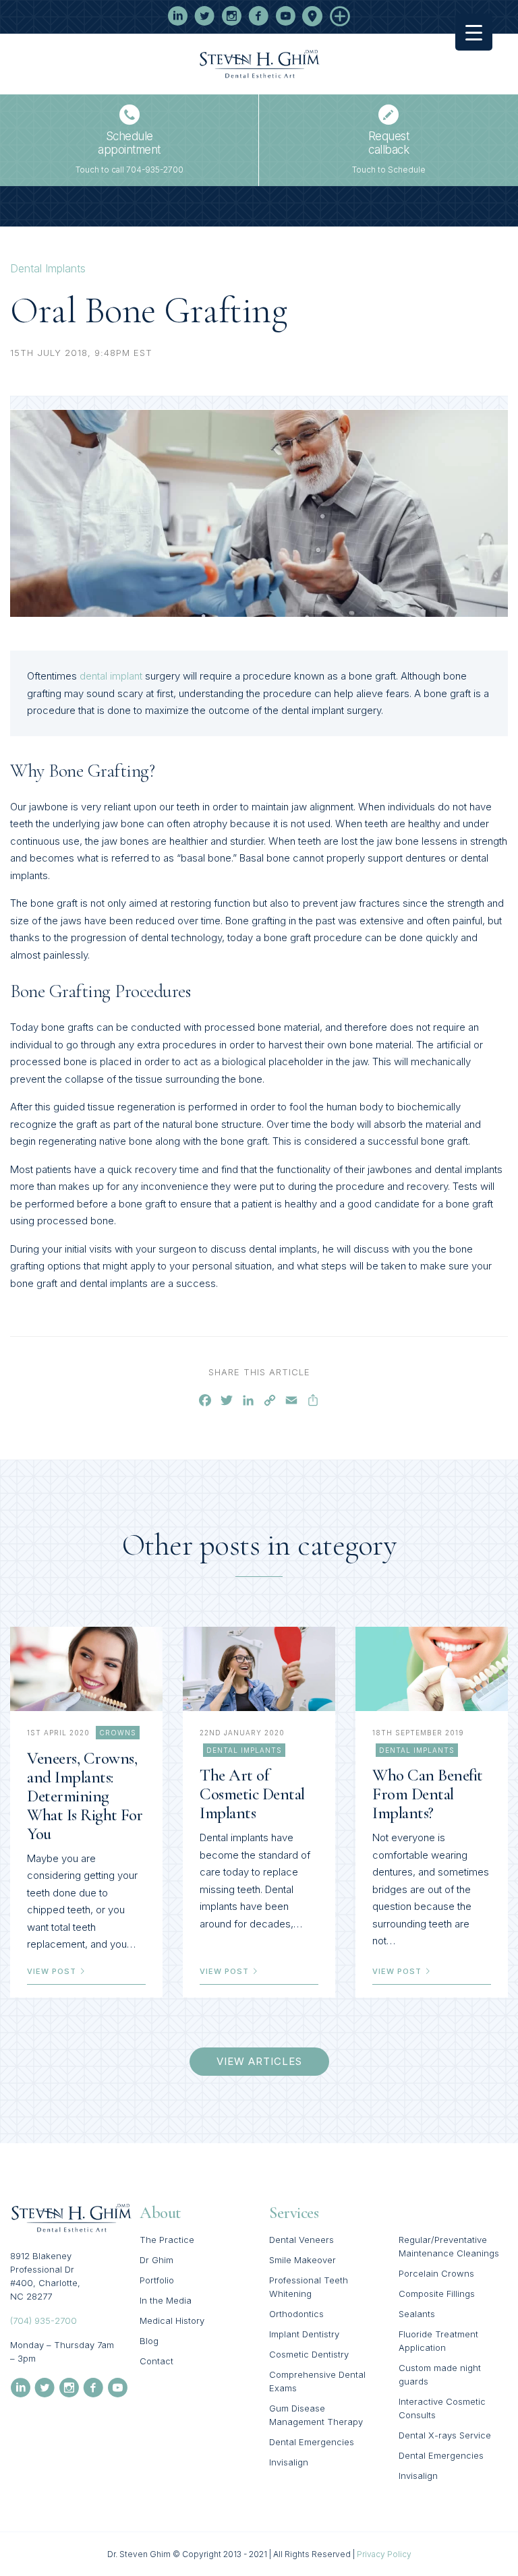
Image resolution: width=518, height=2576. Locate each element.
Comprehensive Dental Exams (317, 2381)
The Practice (167, 2240)
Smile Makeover (303, 2260)
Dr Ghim (156, 2260)
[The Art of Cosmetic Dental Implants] (259, 1669)
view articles (259, 2061)
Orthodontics (296, 2314)
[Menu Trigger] (474, 32)
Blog (149, 2341)
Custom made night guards (440, 2374)
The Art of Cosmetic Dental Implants (252, 1794)
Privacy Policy (384, 2554)
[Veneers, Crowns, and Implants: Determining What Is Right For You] (86, 1669)
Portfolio (157, 2280)
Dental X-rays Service (445, 2435)
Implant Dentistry (304, 2334)
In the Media (166, 2300)
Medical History (172, 2320)
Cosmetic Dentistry (309, 2354)
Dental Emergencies (312, 2442)
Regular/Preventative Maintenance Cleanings (449, 2246)
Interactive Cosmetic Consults (442, 2408)
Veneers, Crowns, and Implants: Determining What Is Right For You (85, 1796)
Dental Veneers (301, 2240)
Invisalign (289, 2462)
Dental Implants (48, 268)
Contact (156, 2361)
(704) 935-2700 (44, 2320)
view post (53, 1971)
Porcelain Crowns (436, 2273)
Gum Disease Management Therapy (316, 2415)
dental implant (111, 676)
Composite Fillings (437, 2294)
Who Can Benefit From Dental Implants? (428, 1794)
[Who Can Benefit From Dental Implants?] (432, 1669)
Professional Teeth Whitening (309, 2287)
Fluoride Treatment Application (438, 2341)
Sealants (417, 2314)
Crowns (118, 1733)
